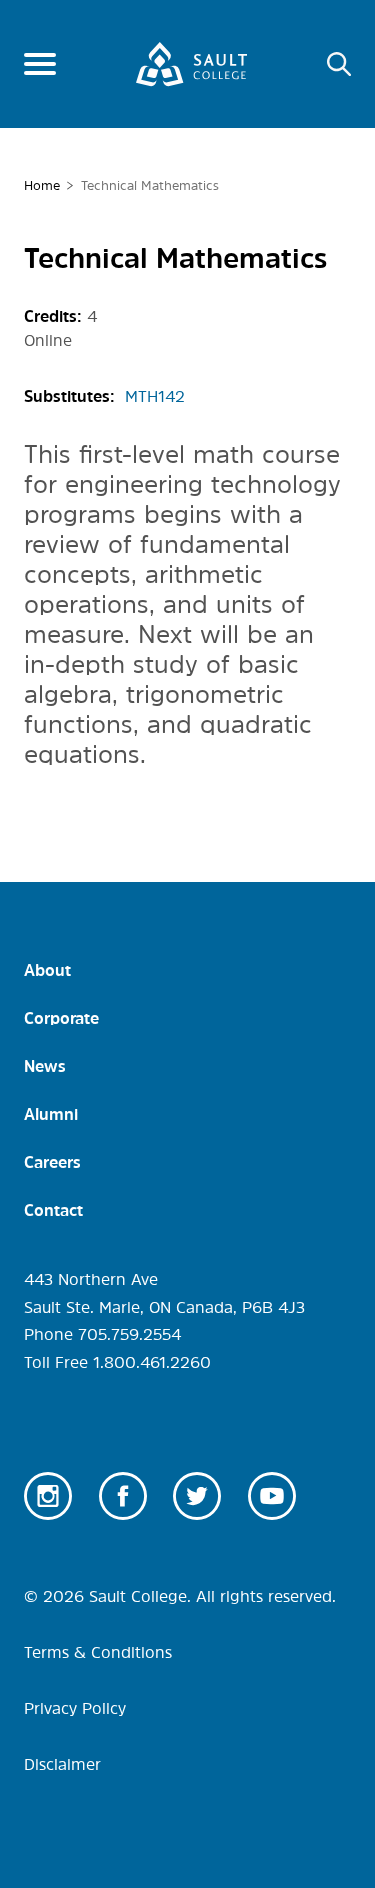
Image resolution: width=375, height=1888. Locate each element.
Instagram (48, 1496)
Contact (53, 1210)
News (45, 1066)
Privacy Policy (75, 1708)
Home (42, 185)
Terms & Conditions (98, 1652)
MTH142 (155, 396)
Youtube (272, 1496)
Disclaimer (62, 1764)
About (47, 970)
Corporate (61, 1018)
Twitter (197, 1496)
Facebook (123, 1496)
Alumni (51, 1114)
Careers (52, 1162)
